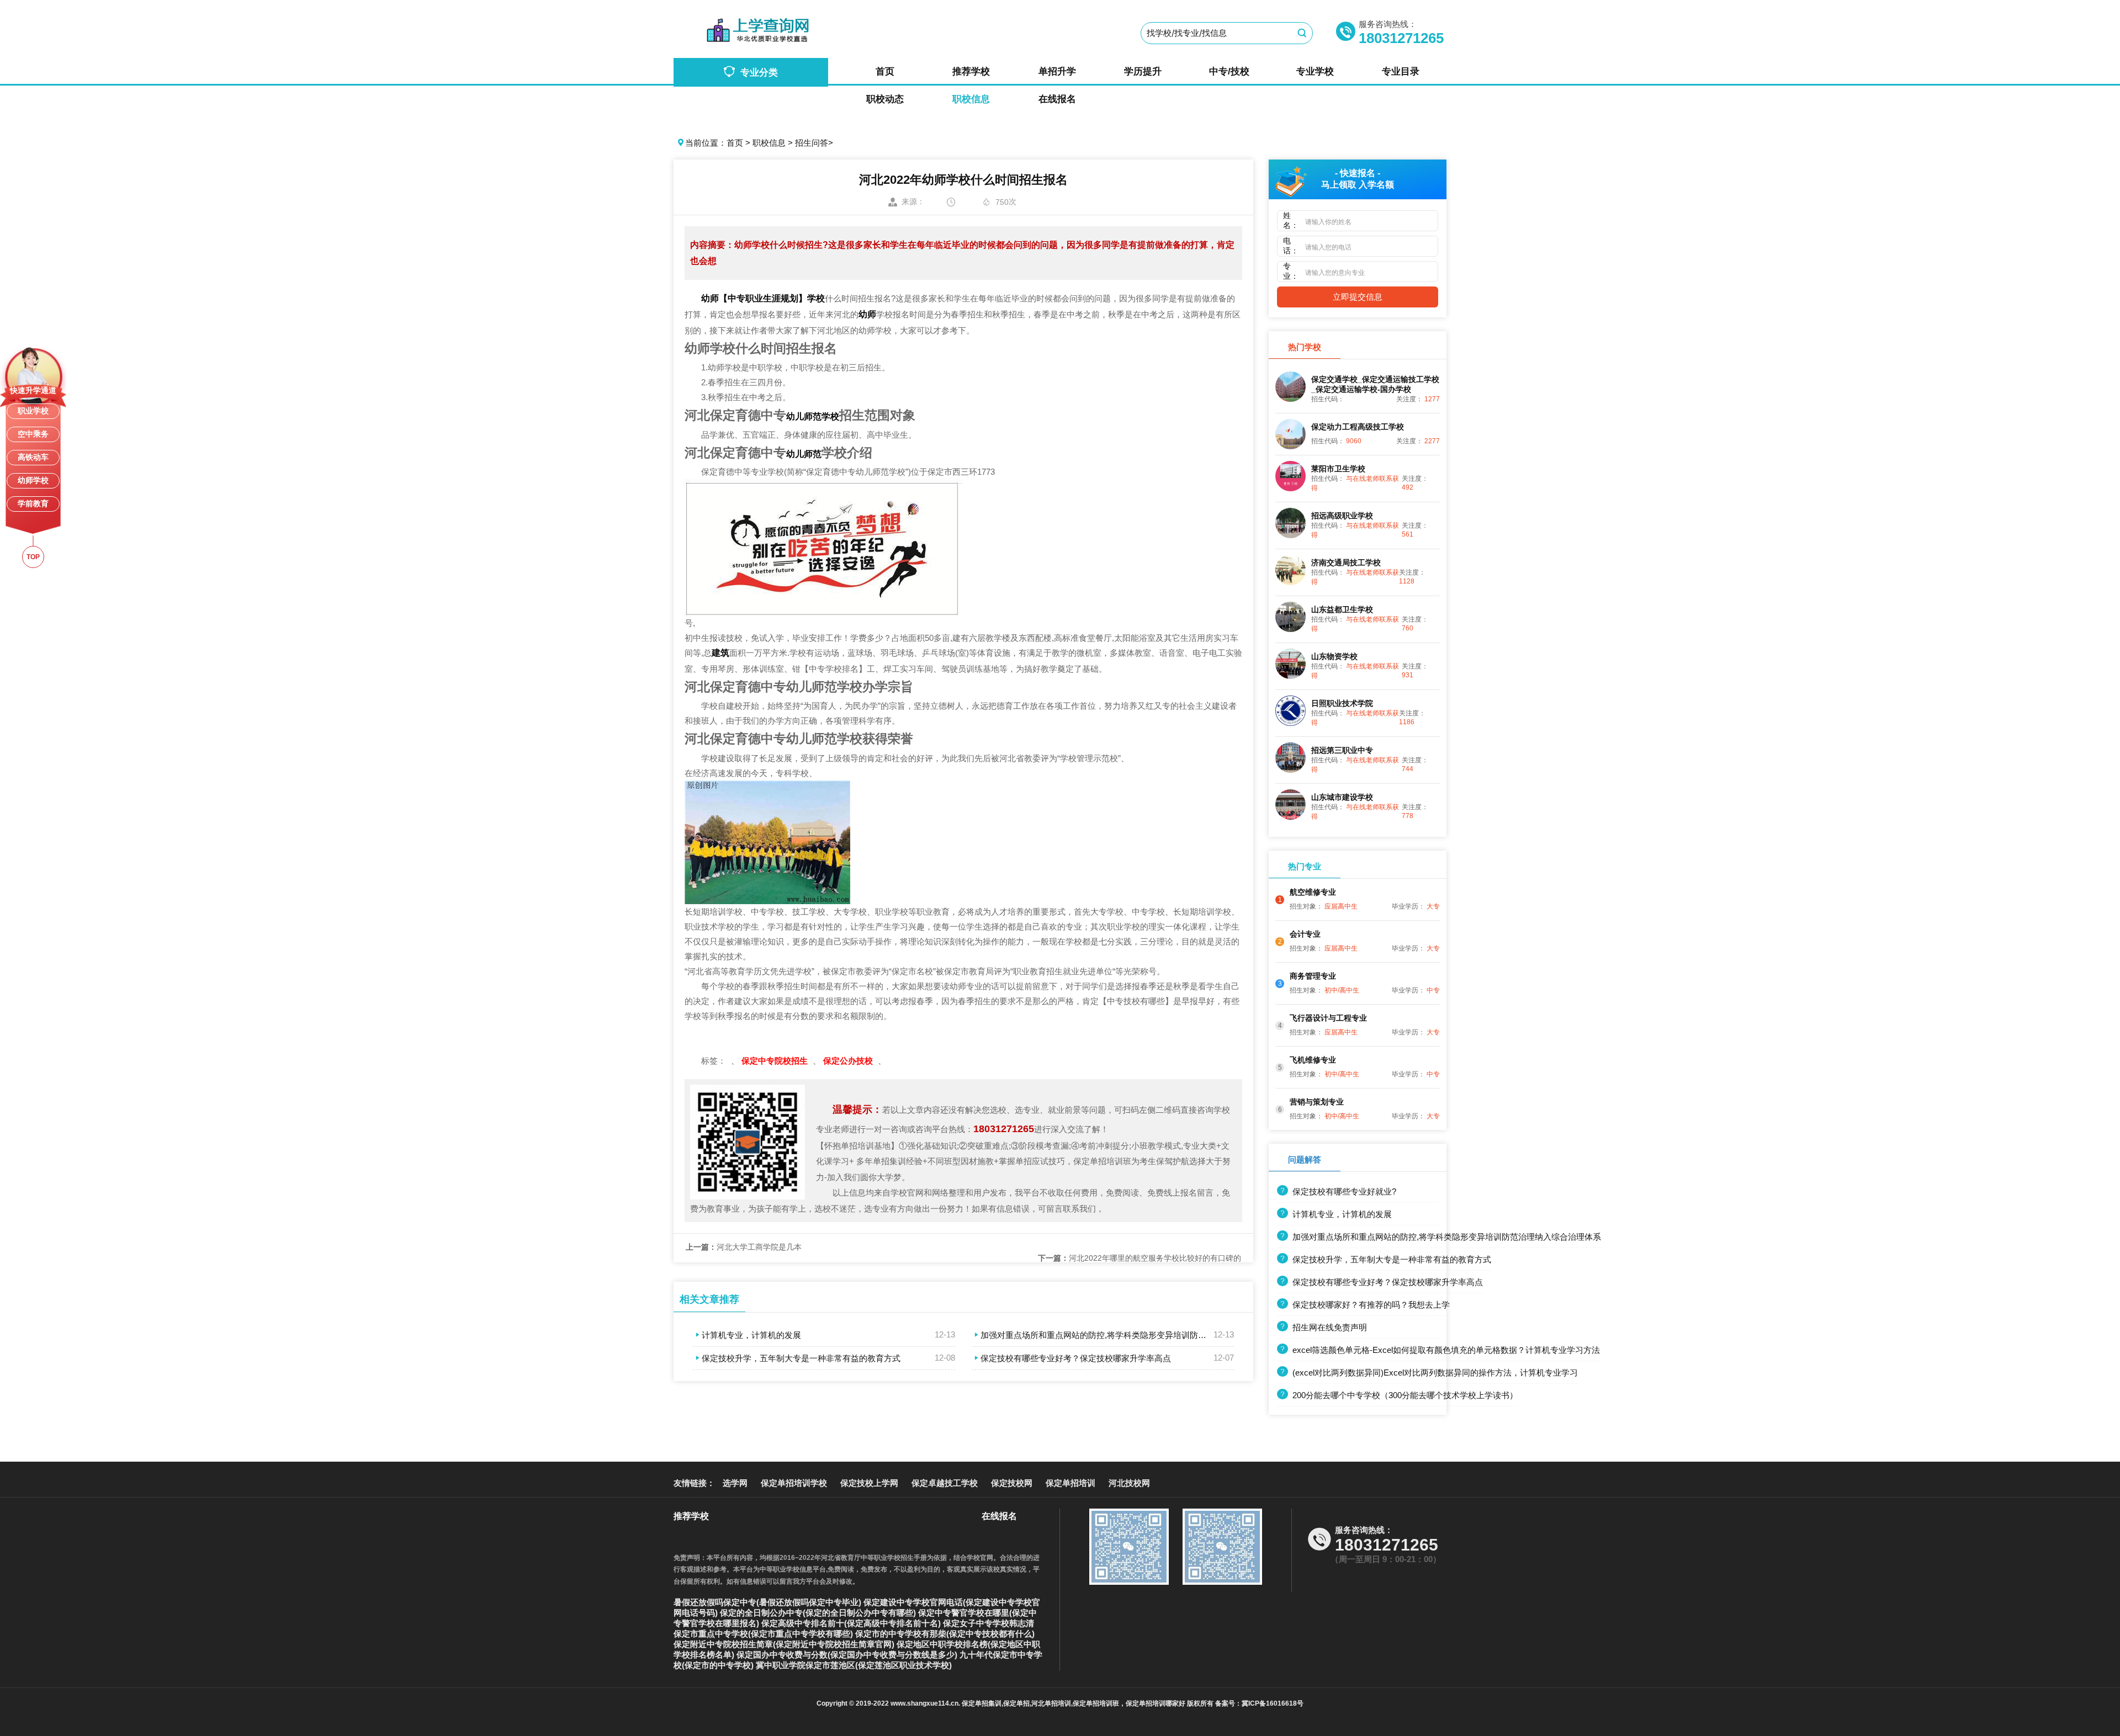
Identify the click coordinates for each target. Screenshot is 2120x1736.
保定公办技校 (849, 1061)
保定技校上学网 (869, 1483)
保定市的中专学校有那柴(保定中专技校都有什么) (945, 1634)
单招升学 (1057, 71)
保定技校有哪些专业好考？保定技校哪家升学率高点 (1076, 1358)
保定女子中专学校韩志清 (989, 1623)
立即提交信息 (1358, 297)
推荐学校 (971, 71)
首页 (885, 71)
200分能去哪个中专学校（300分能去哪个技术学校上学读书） (1405, 1395)
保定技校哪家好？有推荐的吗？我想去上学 (1371, 1305)
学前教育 (33, 503)
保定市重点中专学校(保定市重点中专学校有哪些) (764, 1634)
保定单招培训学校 (794, 1483)
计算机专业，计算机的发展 (751, 1335)
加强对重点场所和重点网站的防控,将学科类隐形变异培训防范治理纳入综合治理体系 (1135, 1335)
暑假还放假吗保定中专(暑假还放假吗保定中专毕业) (768, 1602)
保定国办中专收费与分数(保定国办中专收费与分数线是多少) (848, 1655)
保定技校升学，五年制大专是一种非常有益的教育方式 (801, 1358)
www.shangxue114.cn (924, 1703)
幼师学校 (33, 480)
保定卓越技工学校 (945, 1483)
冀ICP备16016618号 (1273, 1703)
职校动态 (885, 99)
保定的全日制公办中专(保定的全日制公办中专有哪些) (819, 1613)
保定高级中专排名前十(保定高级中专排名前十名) (852, 1623)
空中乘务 (33, 434)
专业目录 (1401, 71)
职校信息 (971, 99)
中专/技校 (1229, 71)
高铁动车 (33, 457)
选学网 (735, 1483)
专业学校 (1315, 71)
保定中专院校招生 (776, 1061)
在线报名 (1057, 99)
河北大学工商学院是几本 (744, 1247)
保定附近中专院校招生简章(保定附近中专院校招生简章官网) (785, 1644)
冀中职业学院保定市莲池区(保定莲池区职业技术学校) (854, 1665)
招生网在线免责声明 (1330, 1327)
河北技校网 (1129, 1483)
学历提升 (1143, 71)
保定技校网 (1012, 1483)
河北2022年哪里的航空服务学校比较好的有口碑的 (1139, 1258)
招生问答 (812, 143)
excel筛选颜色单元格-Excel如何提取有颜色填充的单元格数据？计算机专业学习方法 (1446, 1350)
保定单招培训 (1070, 1483)
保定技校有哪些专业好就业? (1344, 1191)
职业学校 (33, 411)
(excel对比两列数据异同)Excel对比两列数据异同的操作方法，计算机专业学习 (1435, 1373)
